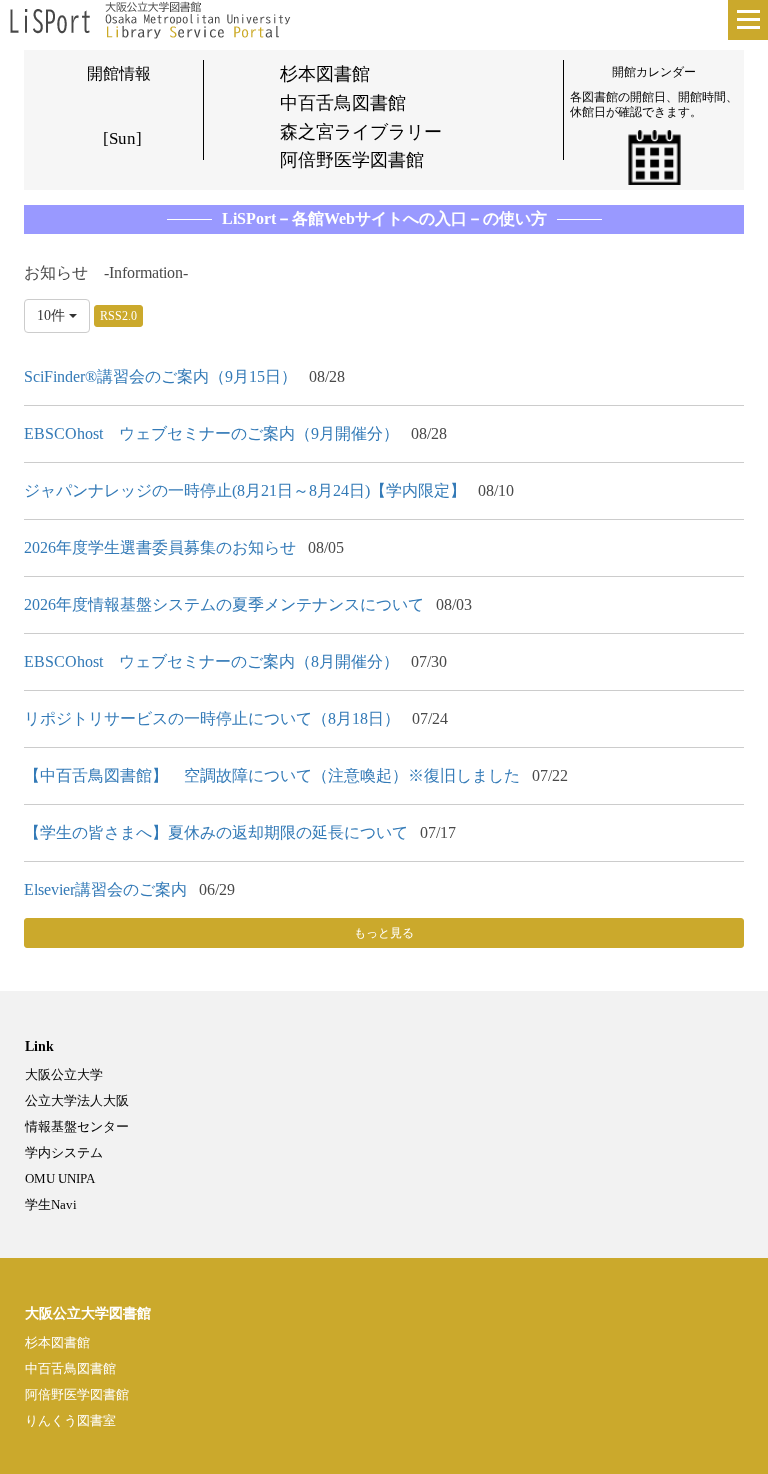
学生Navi (51, 1204)
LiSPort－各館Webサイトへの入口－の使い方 (384, 218)
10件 (53, 315)
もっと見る (384, 933)
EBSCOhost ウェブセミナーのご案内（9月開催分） (211, 433)
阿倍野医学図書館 (77, 1394)
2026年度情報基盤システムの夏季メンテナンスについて (224, 604)
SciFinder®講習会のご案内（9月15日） (160, 376)
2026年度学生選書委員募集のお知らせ (160, 547)
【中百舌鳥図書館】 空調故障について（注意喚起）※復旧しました (272, 775)
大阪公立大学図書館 (88, 1313)
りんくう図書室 (70, 1420)
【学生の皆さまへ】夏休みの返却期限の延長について (216, 832)
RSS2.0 (118, 316)
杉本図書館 (57, 1342)
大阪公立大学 (64, 1074)
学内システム (64, 1152)
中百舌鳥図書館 (70, 1368)
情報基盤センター (77, 1126)
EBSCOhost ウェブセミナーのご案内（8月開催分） (211, 661)
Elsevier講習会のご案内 (105, 889)
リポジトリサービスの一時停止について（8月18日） (212, 718)
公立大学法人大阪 (77, 1100)
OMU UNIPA (60, 1178)
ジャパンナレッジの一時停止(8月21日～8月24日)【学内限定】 (245, 490)
